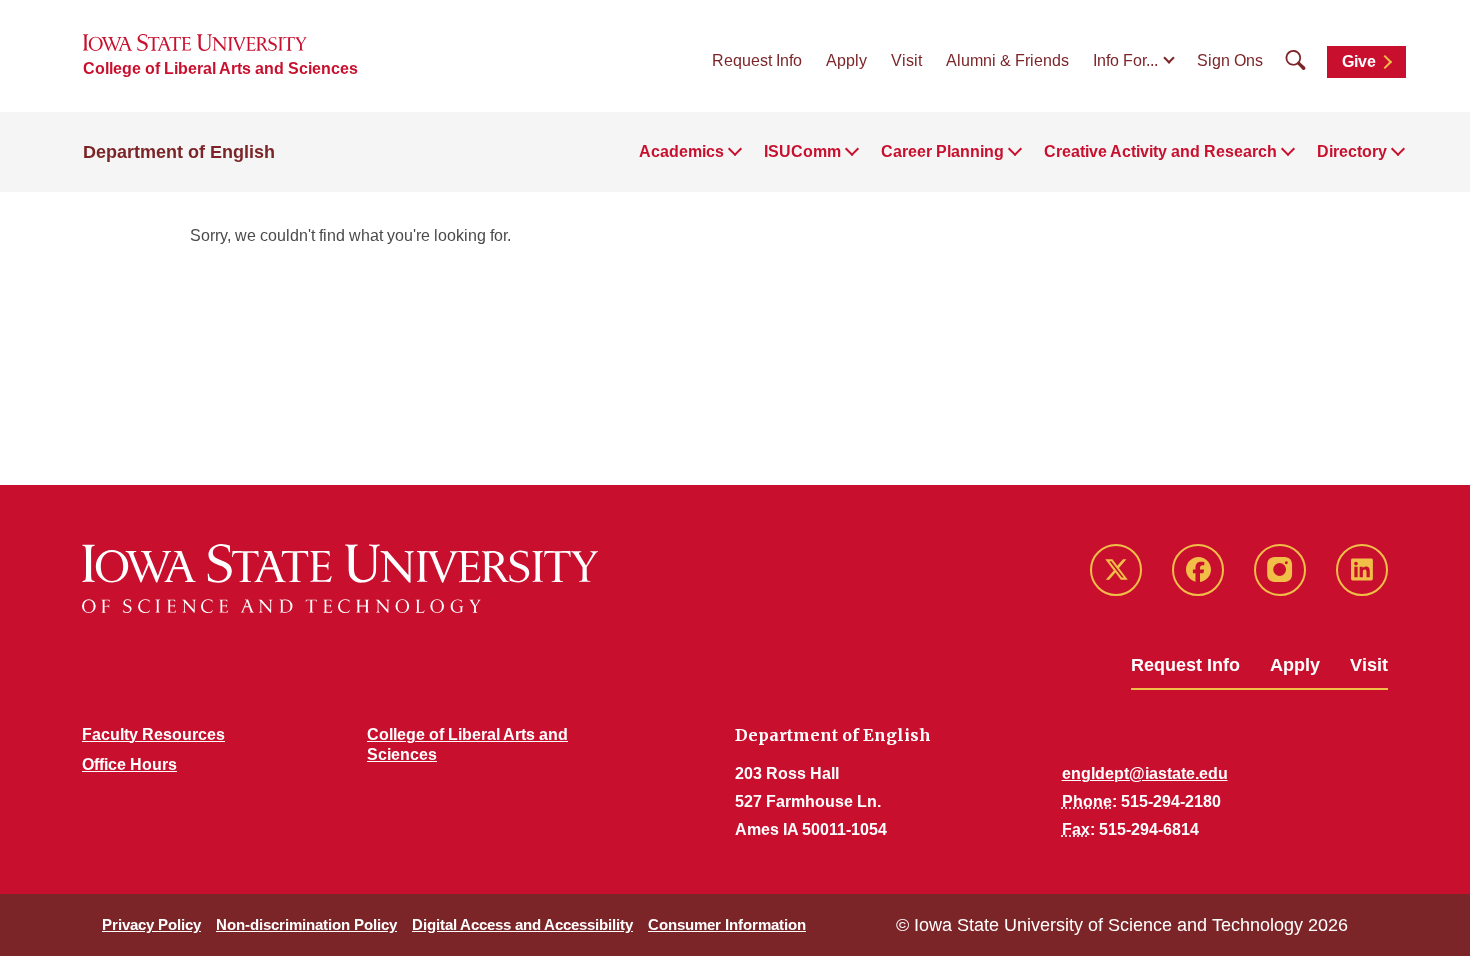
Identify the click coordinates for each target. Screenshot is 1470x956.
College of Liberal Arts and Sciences (220, 68)
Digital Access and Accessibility (522, 924)
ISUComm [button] (802, 151)
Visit (906, 60)
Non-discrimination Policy (306, 924)
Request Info (757, 60)
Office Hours (129, 764)
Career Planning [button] (942, 151)
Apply (846, 60)
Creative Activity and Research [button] (1160, 151)
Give (1359, 61)
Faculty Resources (153, 734)
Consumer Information (727, 924)
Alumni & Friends (1007, 60)
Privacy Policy (151, 924)
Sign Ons (1230, 60)
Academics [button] (681, 151)
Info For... (1125, 60)
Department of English (179, 152)
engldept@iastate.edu (1145, 773)
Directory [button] (1352, 151)
